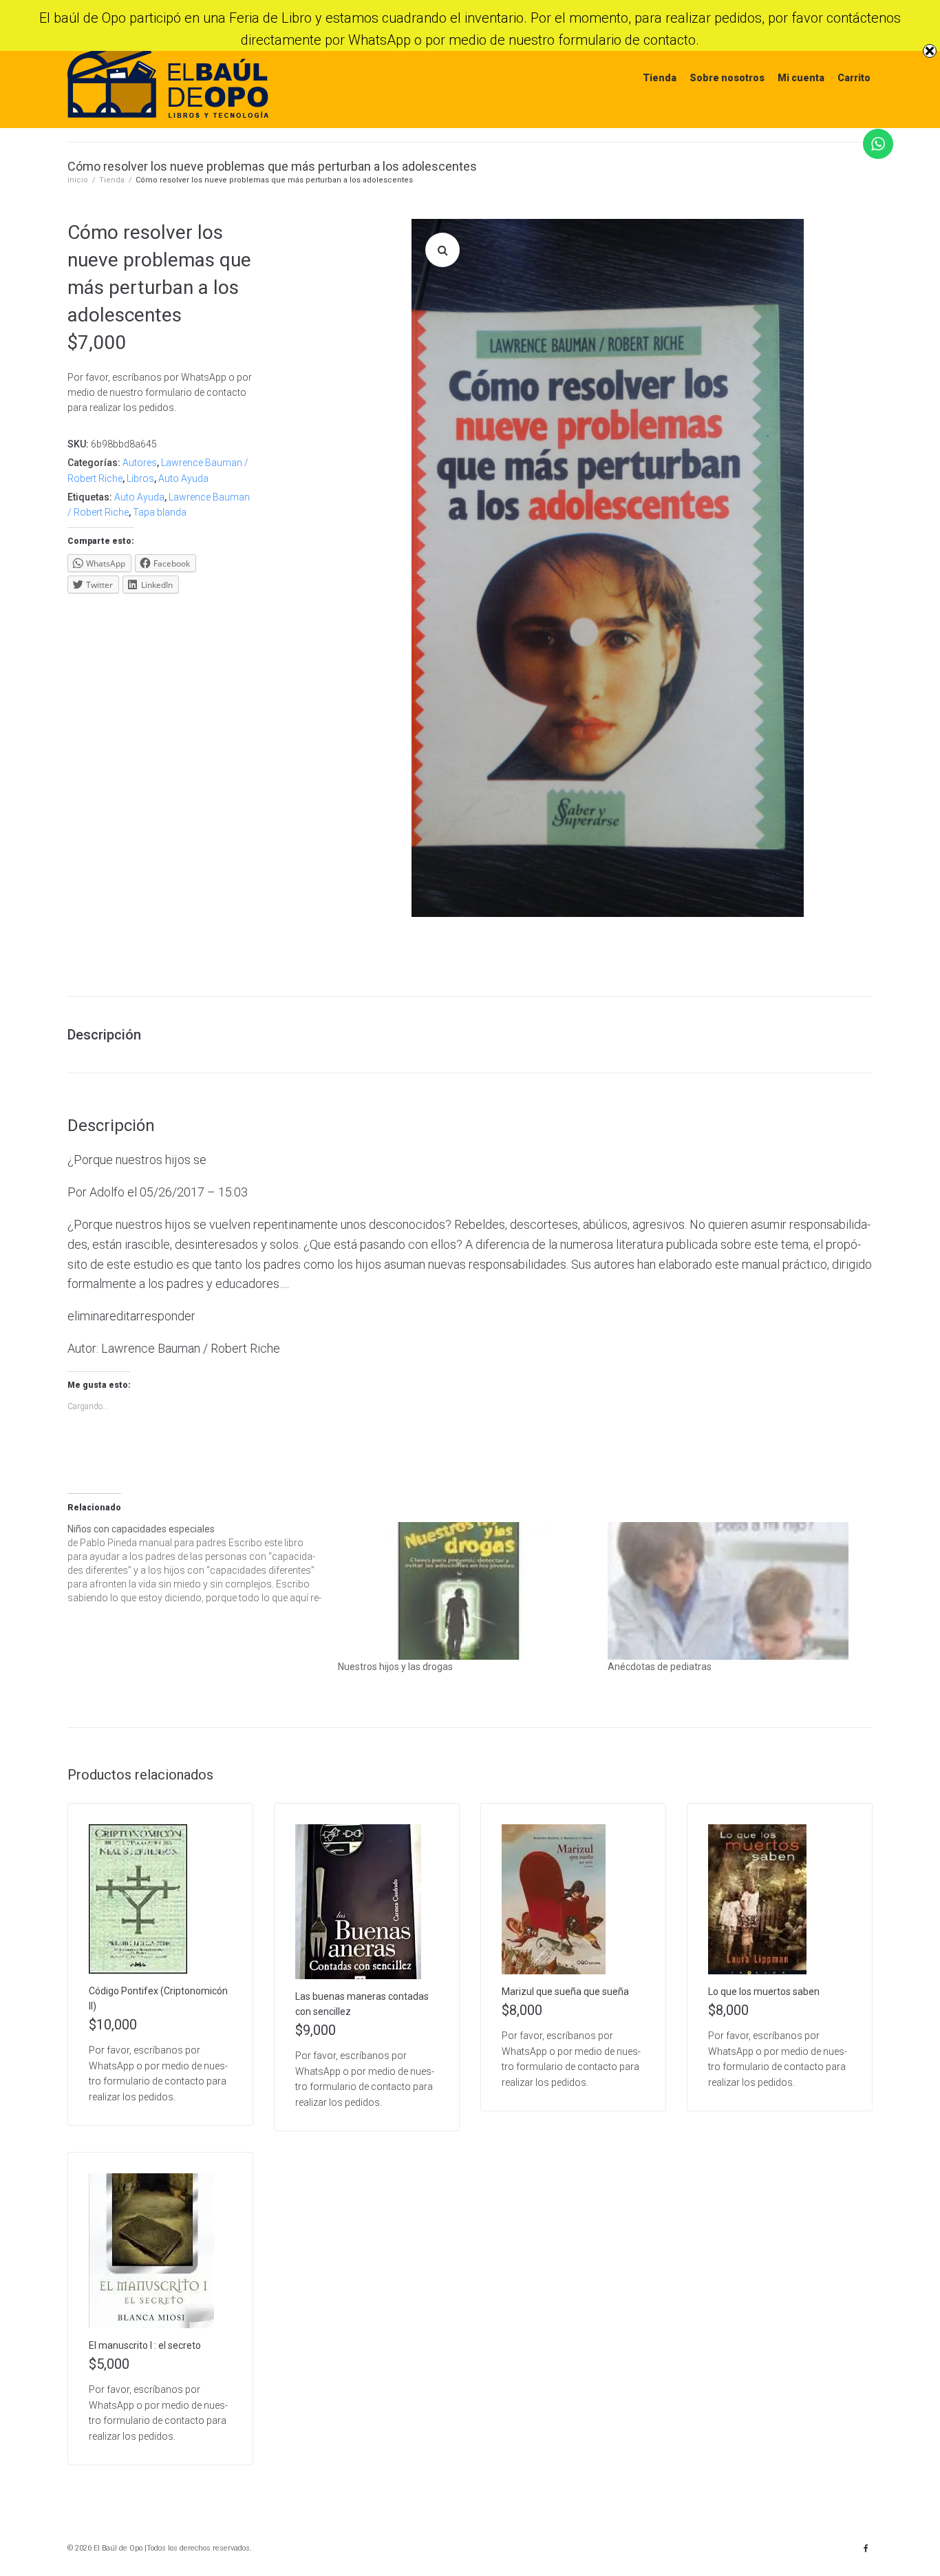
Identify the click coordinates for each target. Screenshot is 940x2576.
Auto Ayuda (183, 478)
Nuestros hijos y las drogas (395, 1667)
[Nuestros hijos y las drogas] (466, 1591)
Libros (140, 478)
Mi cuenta (801, 78)
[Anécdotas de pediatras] (736, 1591)
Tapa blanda (160, 512)
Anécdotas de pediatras (660, 1667)
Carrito (854, 78)
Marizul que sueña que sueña (565, 1992)
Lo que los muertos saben (764, 1992)
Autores (140, 463)
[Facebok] (866, 2548)
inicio (78, 180)
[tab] (111, 1035)
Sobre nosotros (727, 78)
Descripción (104, 1035)
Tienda (660, 78)
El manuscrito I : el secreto (145, 2345)
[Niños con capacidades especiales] (203, 1563)
